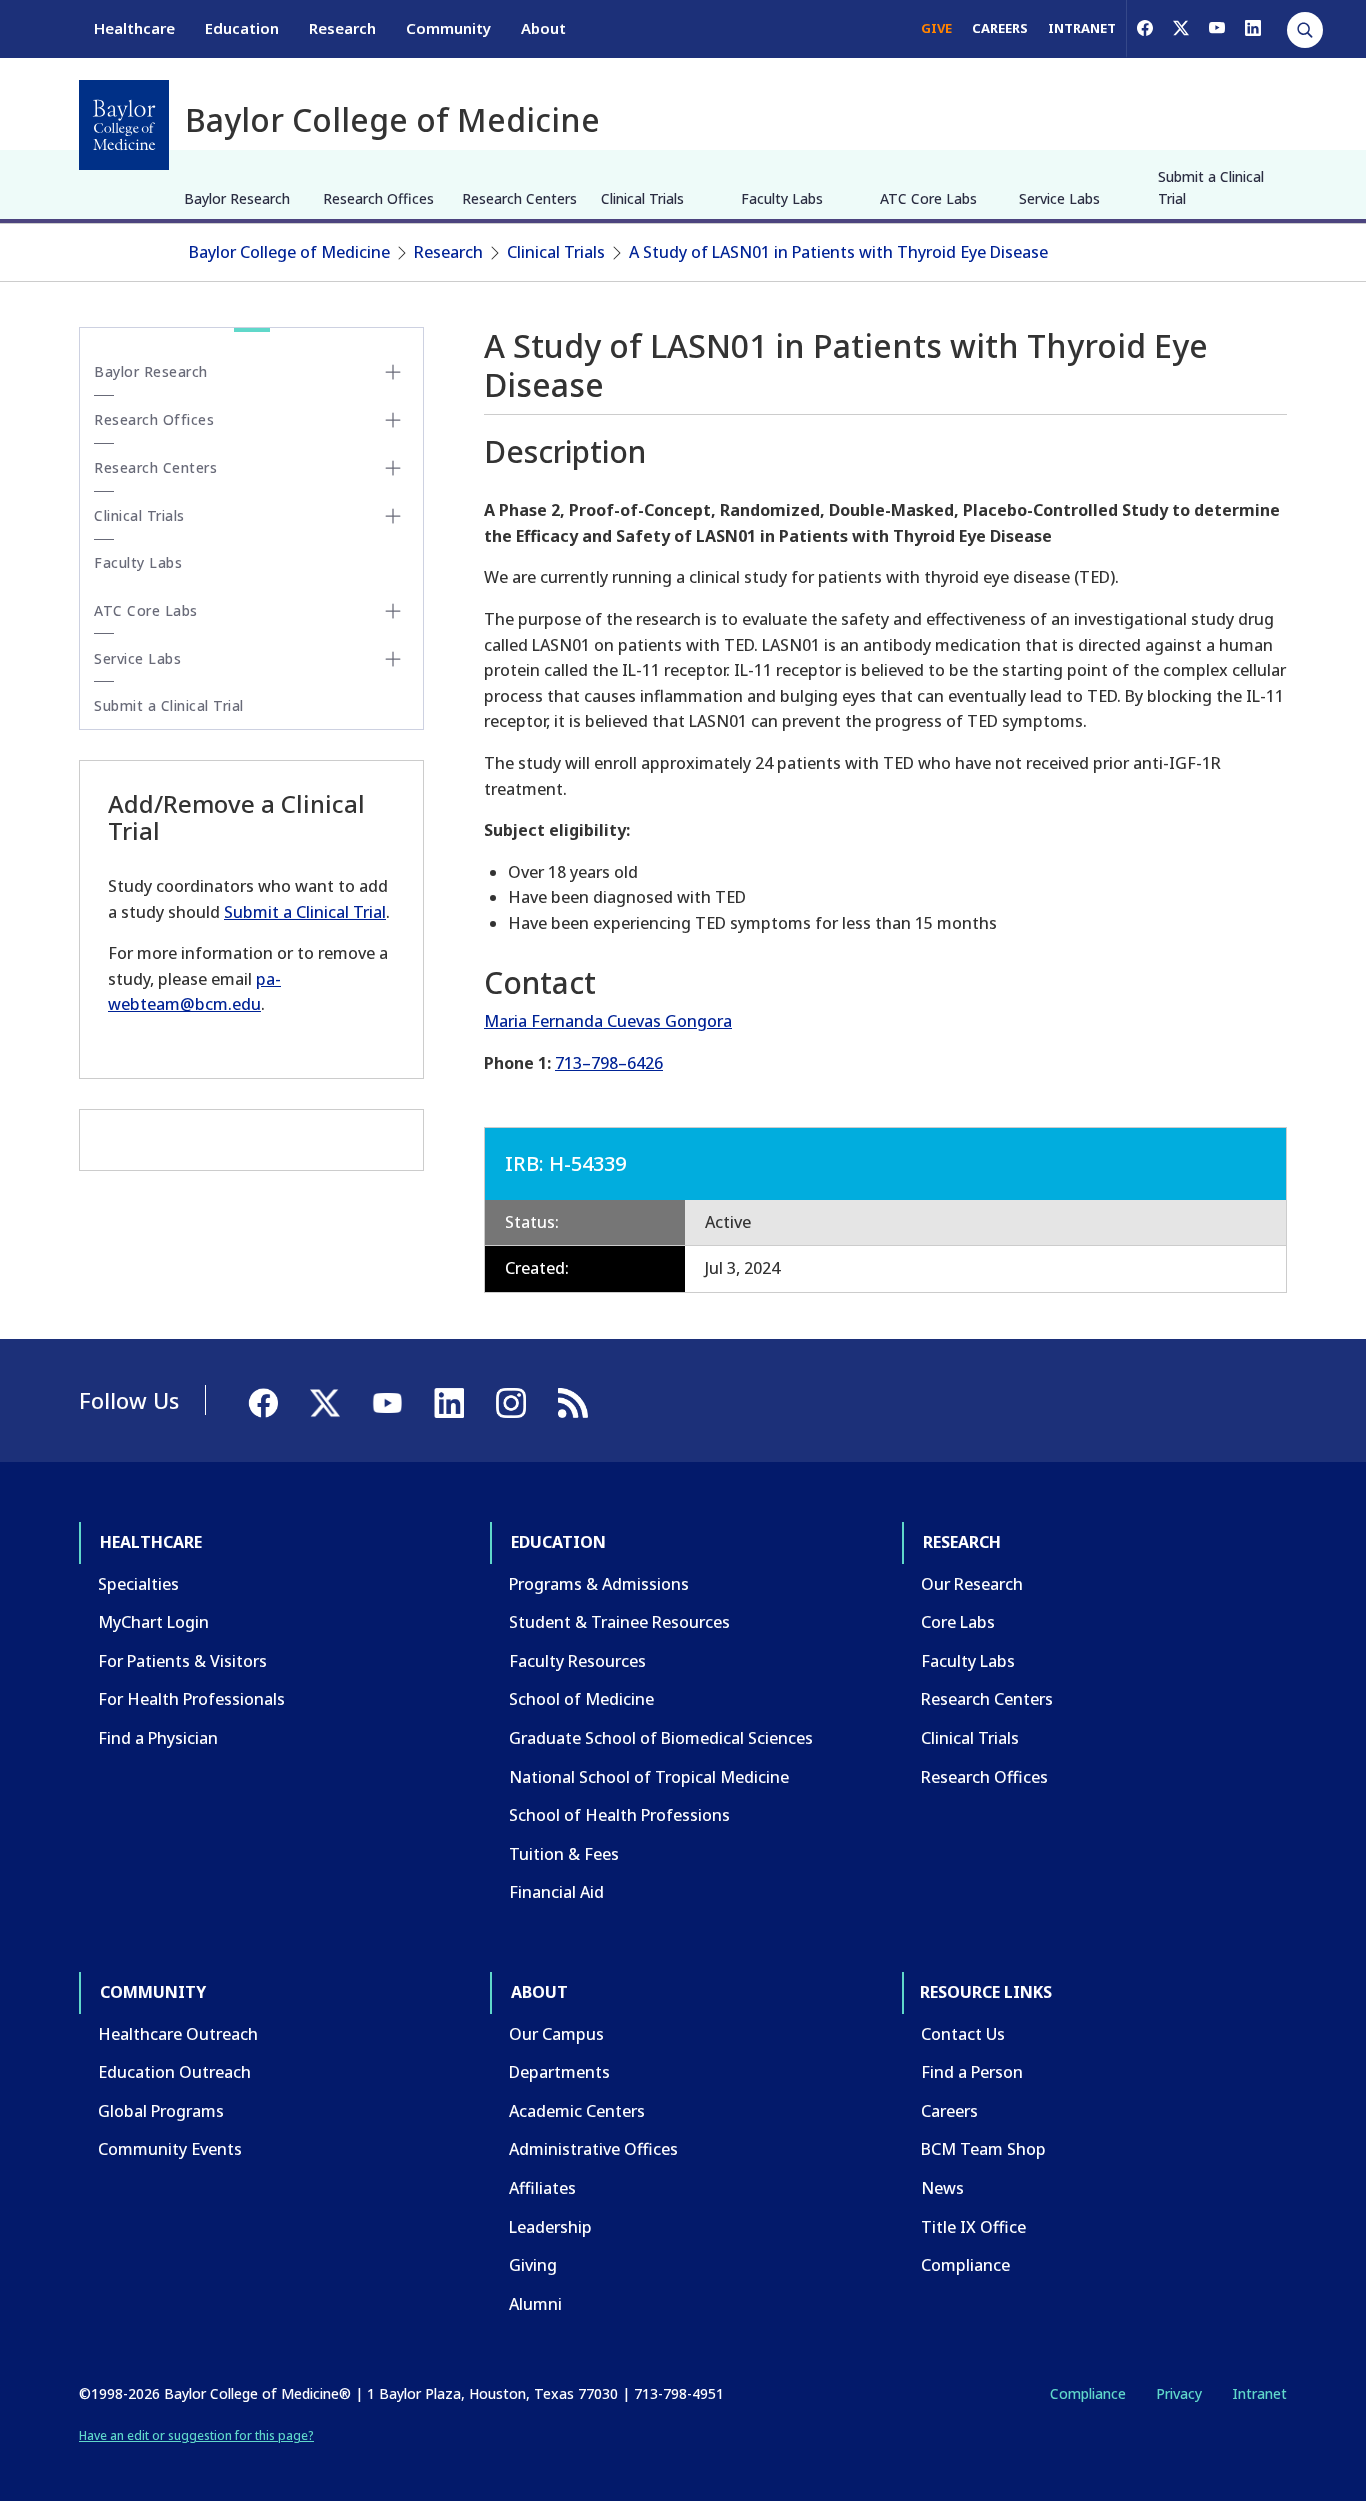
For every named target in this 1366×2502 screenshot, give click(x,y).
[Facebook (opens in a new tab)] (1145, 28)
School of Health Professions (619, 1815)
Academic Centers (577, 2111)
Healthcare (134, 28)
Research (342, 28)
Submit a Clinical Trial (1211, 187)
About (543, 28)
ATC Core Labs (928, 198)
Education (242, 28)
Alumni (535, 2304)
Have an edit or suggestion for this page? (196, 2435)
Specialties (138, 1584)
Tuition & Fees (564, 1854)
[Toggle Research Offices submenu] (393, 420)
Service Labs (1059, 198)
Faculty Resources (577, 1661)
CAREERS (1000, 28)
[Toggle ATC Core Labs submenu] (393, 611)
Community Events (170, 2149)
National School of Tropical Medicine (649, 1777)
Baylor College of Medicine (289, 252)
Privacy (1179, 2393)
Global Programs (161, 2111)
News (942, 2188)
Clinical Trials (642, 198)
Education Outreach (174, 2072)
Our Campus (556, 2034)
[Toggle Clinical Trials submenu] (393, 516)
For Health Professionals (191, 1699)
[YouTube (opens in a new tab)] (1217, 28)
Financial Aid (556, 1892)
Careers (949, 2111)
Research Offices (378, 198)
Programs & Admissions (599, 1584)
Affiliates (542, 2188)
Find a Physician (158, 1738)
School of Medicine (581, 1699)
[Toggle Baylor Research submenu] (393, 372)
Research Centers (519, 198)
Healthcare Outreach (178, 2034)
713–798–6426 (609, 1063)
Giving (533, 2265)
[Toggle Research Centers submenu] (393, 468)
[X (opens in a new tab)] (1181, 28)
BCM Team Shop (983, 2149)
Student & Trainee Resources (619, 1622)
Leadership (550, 2227)
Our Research (972, 1584)
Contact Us (963, 2034)
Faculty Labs (782, 198)
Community (448, 28)
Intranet (1259, 2393)
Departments (559, 2072)
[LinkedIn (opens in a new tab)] (1253, 28)
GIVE (936, 28)
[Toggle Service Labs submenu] (393, 659)
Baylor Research (237, 198)
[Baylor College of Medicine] (124, 125)
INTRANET (1082, 28)
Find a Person (972, 2072)
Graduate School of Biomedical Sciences (661, 1738)
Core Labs (958, 1622)
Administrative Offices (593, 2149)
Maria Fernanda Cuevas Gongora (608, 1021)
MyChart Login (153, 1622)
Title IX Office (973, 2227)
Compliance (965, 2265)
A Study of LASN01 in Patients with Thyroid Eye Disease (838, 252)
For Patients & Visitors (182, 1661)
